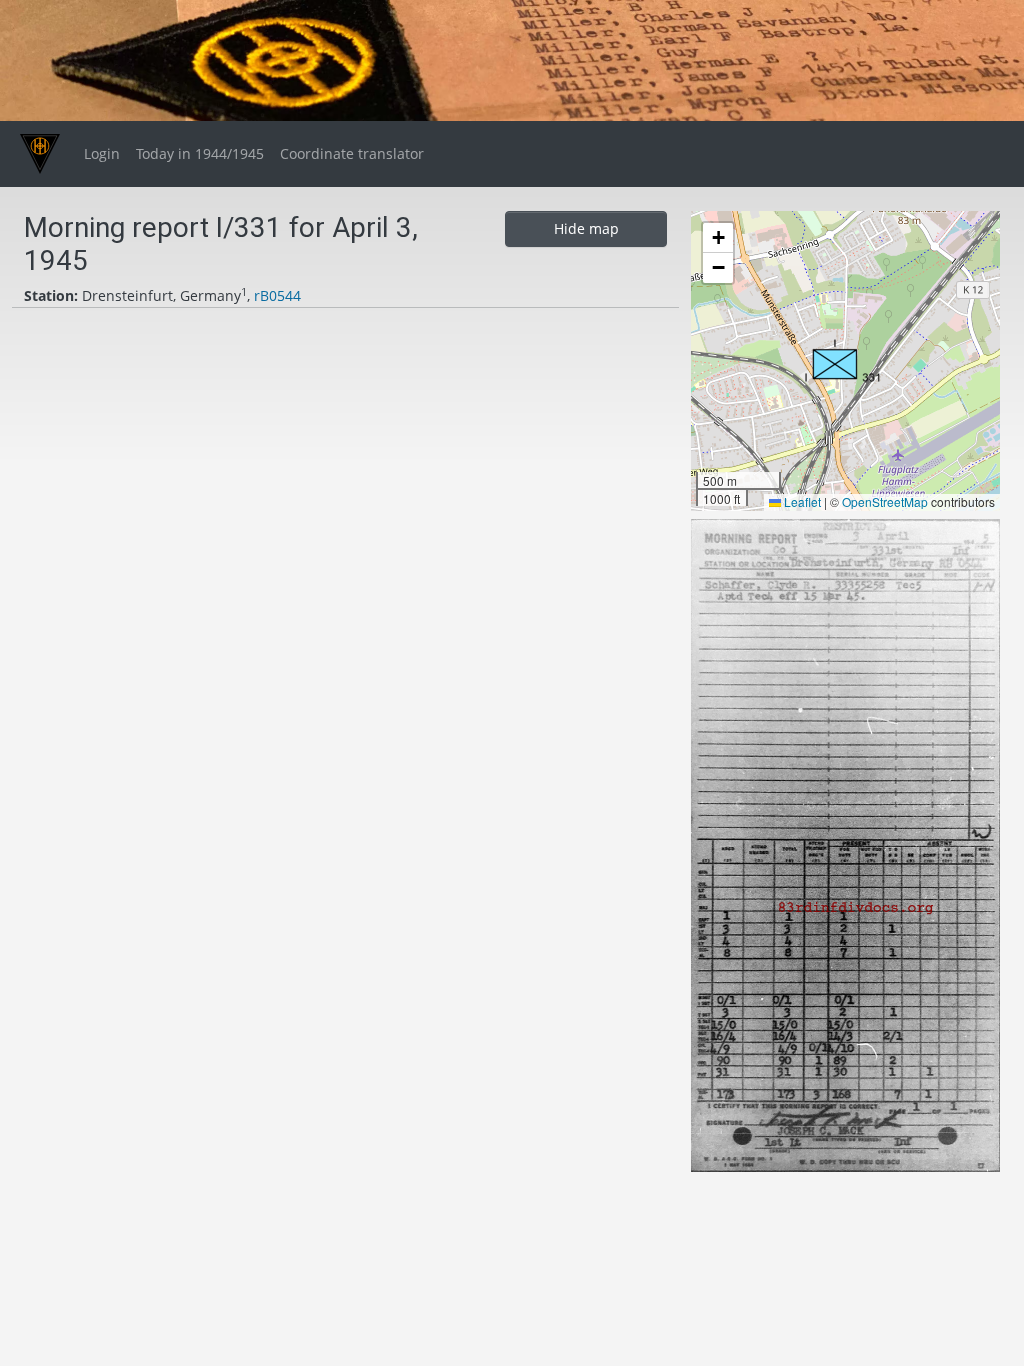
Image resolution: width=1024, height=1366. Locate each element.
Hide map (586, 228)
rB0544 (277, 295)
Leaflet (801, 501)
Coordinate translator (352, 153)
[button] (843, 361)
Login (102, 153)
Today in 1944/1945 (200, 153)
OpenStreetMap (885, 501)
